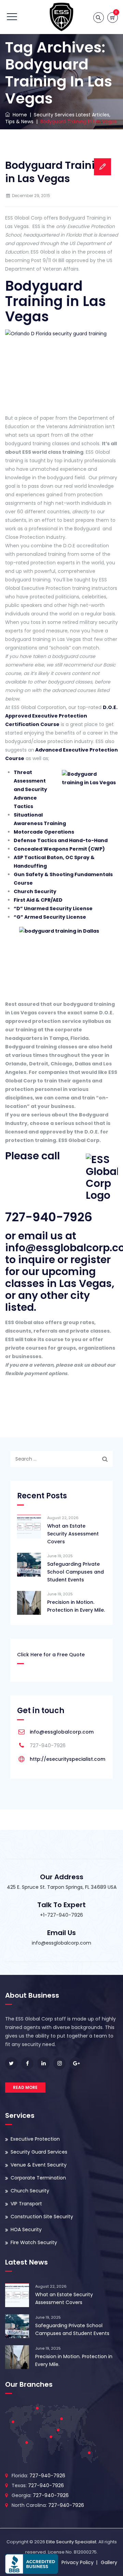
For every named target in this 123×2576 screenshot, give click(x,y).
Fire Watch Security (34, 2242)
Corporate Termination (38, 2178)
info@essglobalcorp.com (62, 1732)
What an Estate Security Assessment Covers (73, 1534)
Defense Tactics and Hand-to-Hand (61, 840)
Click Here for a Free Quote (51, 1655)
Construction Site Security (42, 2217)
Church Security (35, 891)
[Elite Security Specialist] (61, 17)
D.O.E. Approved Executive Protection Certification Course (61, 716)
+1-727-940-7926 (61, 1915)
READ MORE (25, 2087)
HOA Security (26, 2229)
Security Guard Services (39, 2152)
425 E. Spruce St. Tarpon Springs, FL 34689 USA (62, 1887)
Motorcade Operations (44, 832)
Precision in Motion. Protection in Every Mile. (76, 1606)
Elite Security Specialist (71, 2542)
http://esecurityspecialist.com (67, 1759)
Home (18, 115)
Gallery (109, 2562)
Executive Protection (35, 2139)
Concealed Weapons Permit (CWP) (59, 849)
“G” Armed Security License (50, 917)
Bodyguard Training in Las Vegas (57, 172)
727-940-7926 (49, 1217)
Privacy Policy (78, 2562)
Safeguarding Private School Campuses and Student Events (76, 1572)
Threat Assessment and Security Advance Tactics (30, 789)
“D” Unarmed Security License (53, 908)
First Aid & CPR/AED (38, 900)
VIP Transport (26, 2204)
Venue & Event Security (39, 2165)
